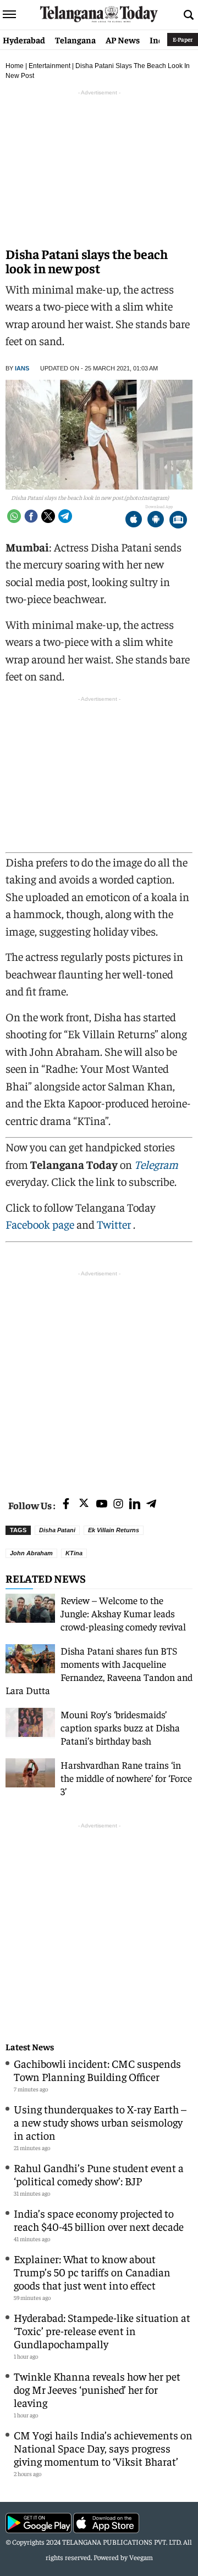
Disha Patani (57, 1530)
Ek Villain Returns (114, 1530)
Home (15, 66)
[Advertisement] (99, 1378)
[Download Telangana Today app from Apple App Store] (134, 521)
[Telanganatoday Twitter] (84, 1505)
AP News (123, 40)
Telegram (156, 1164)
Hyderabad (24, 40)
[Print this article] (178, 521)
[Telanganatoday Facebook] (66, 1504)
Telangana (75, 40)
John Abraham (31, 1553)
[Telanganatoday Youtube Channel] (102, 1504)
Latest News (30, 2047)
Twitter (115, 1224)
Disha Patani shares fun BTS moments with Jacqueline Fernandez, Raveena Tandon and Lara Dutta (99, 1670)
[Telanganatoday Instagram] (118, 1504)
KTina (74, 1553)
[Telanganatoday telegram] (151, 1504)
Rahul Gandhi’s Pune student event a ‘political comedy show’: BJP (99, 2174)
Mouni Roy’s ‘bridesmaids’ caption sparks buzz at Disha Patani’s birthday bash (120, 1727)
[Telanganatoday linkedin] (135, 1504)
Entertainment (50, 66)
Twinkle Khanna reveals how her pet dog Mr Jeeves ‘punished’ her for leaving (97, 2389)
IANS (22, 368)
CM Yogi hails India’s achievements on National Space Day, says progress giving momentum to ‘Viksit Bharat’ (103, 2448)
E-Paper (183, 39)
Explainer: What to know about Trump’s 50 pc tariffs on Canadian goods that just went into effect (92, 2272)
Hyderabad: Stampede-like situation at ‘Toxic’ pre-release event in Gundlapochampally (102, 2330)
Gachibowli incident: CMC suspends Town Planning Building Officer (97, 2070)
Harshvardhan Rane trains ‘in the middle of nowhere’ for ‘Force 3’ (126, 1778)
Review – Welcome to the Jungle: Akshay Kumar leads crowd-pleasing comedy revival (123, 1613)
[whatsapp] (14, 516)
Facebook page (40, 1224)
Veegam (141, 2557)
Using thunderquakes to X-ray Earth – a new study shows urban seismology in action (100, 2122)
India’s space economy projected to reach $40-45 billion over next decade (99, 2220)
